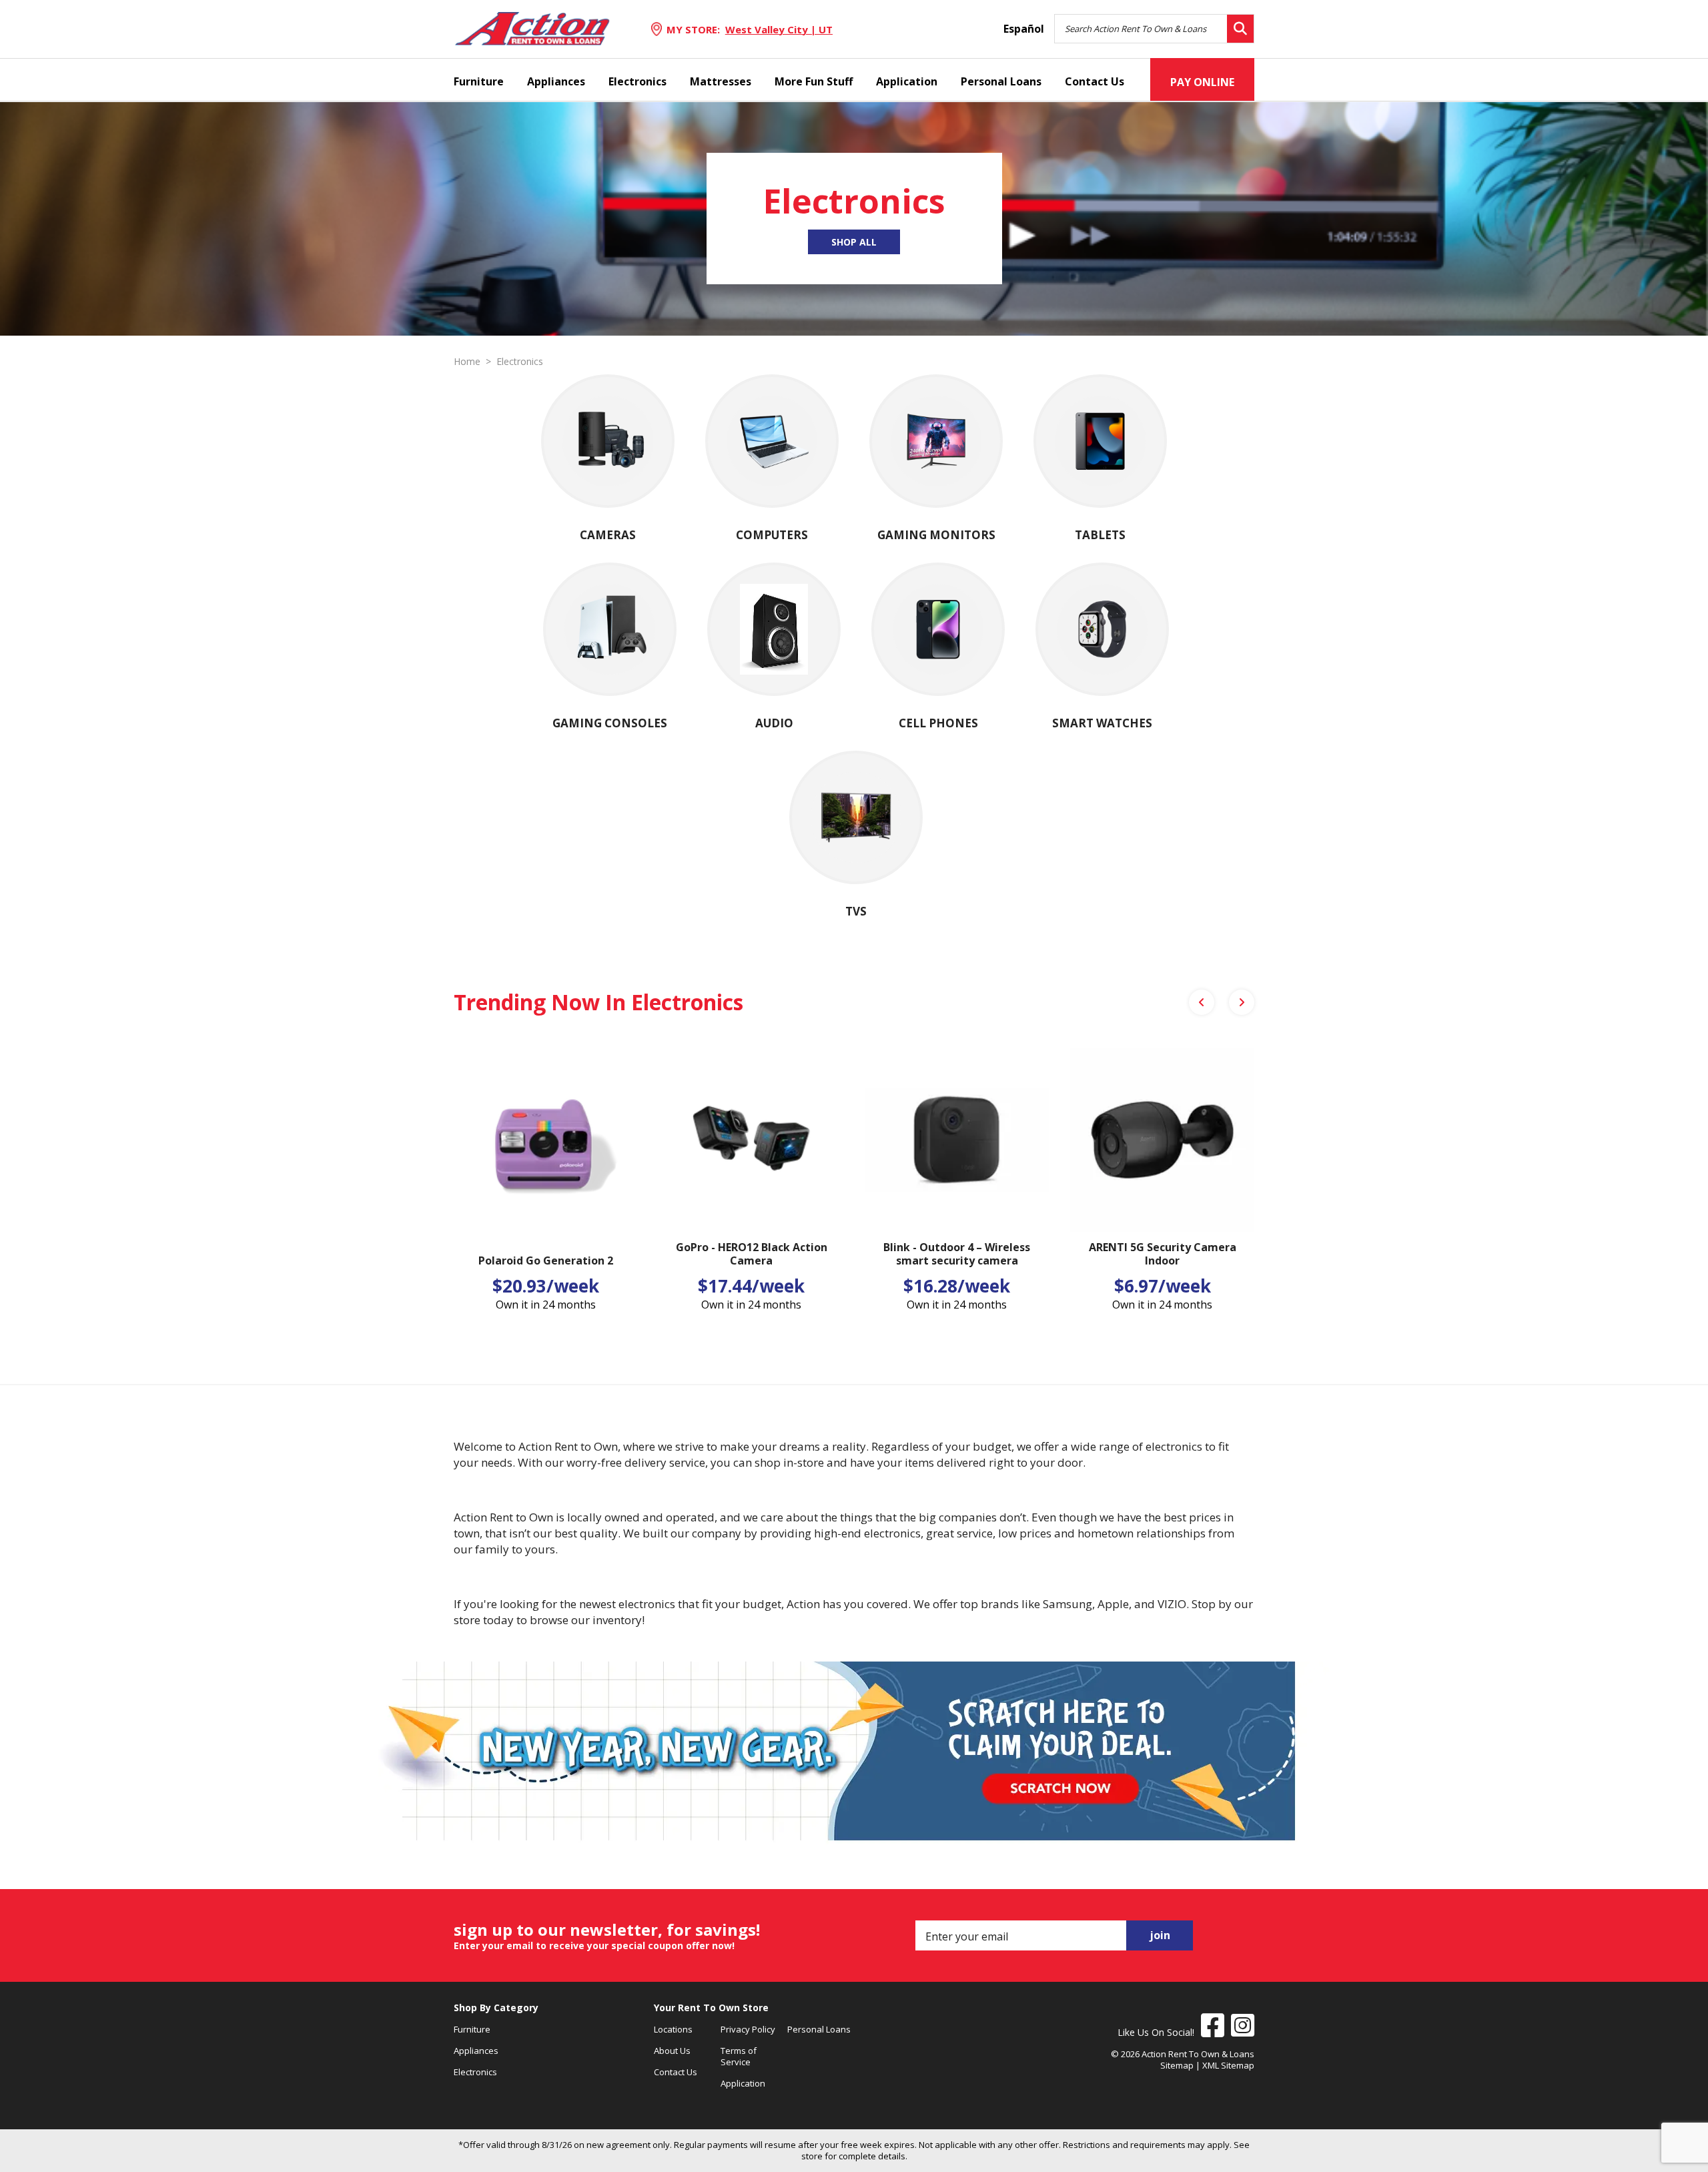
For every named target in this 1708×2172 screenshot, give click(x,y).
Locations (673, 2029)
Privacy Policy (748, 2029)
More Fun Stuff (814, 81)
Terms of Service (739, 2056)
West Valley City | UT (779, 29)
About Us (672, 2051)
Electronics (637, 81)
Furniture (479, 81)
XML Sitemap (1228, 2065)
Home (467, 362)
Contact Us (1095, 81)
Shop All (854, 242)
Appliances (556, 81)
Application (907, 81)
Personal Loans (1001, 81)
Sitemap (1177, 2065)
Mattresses (721, 81)
